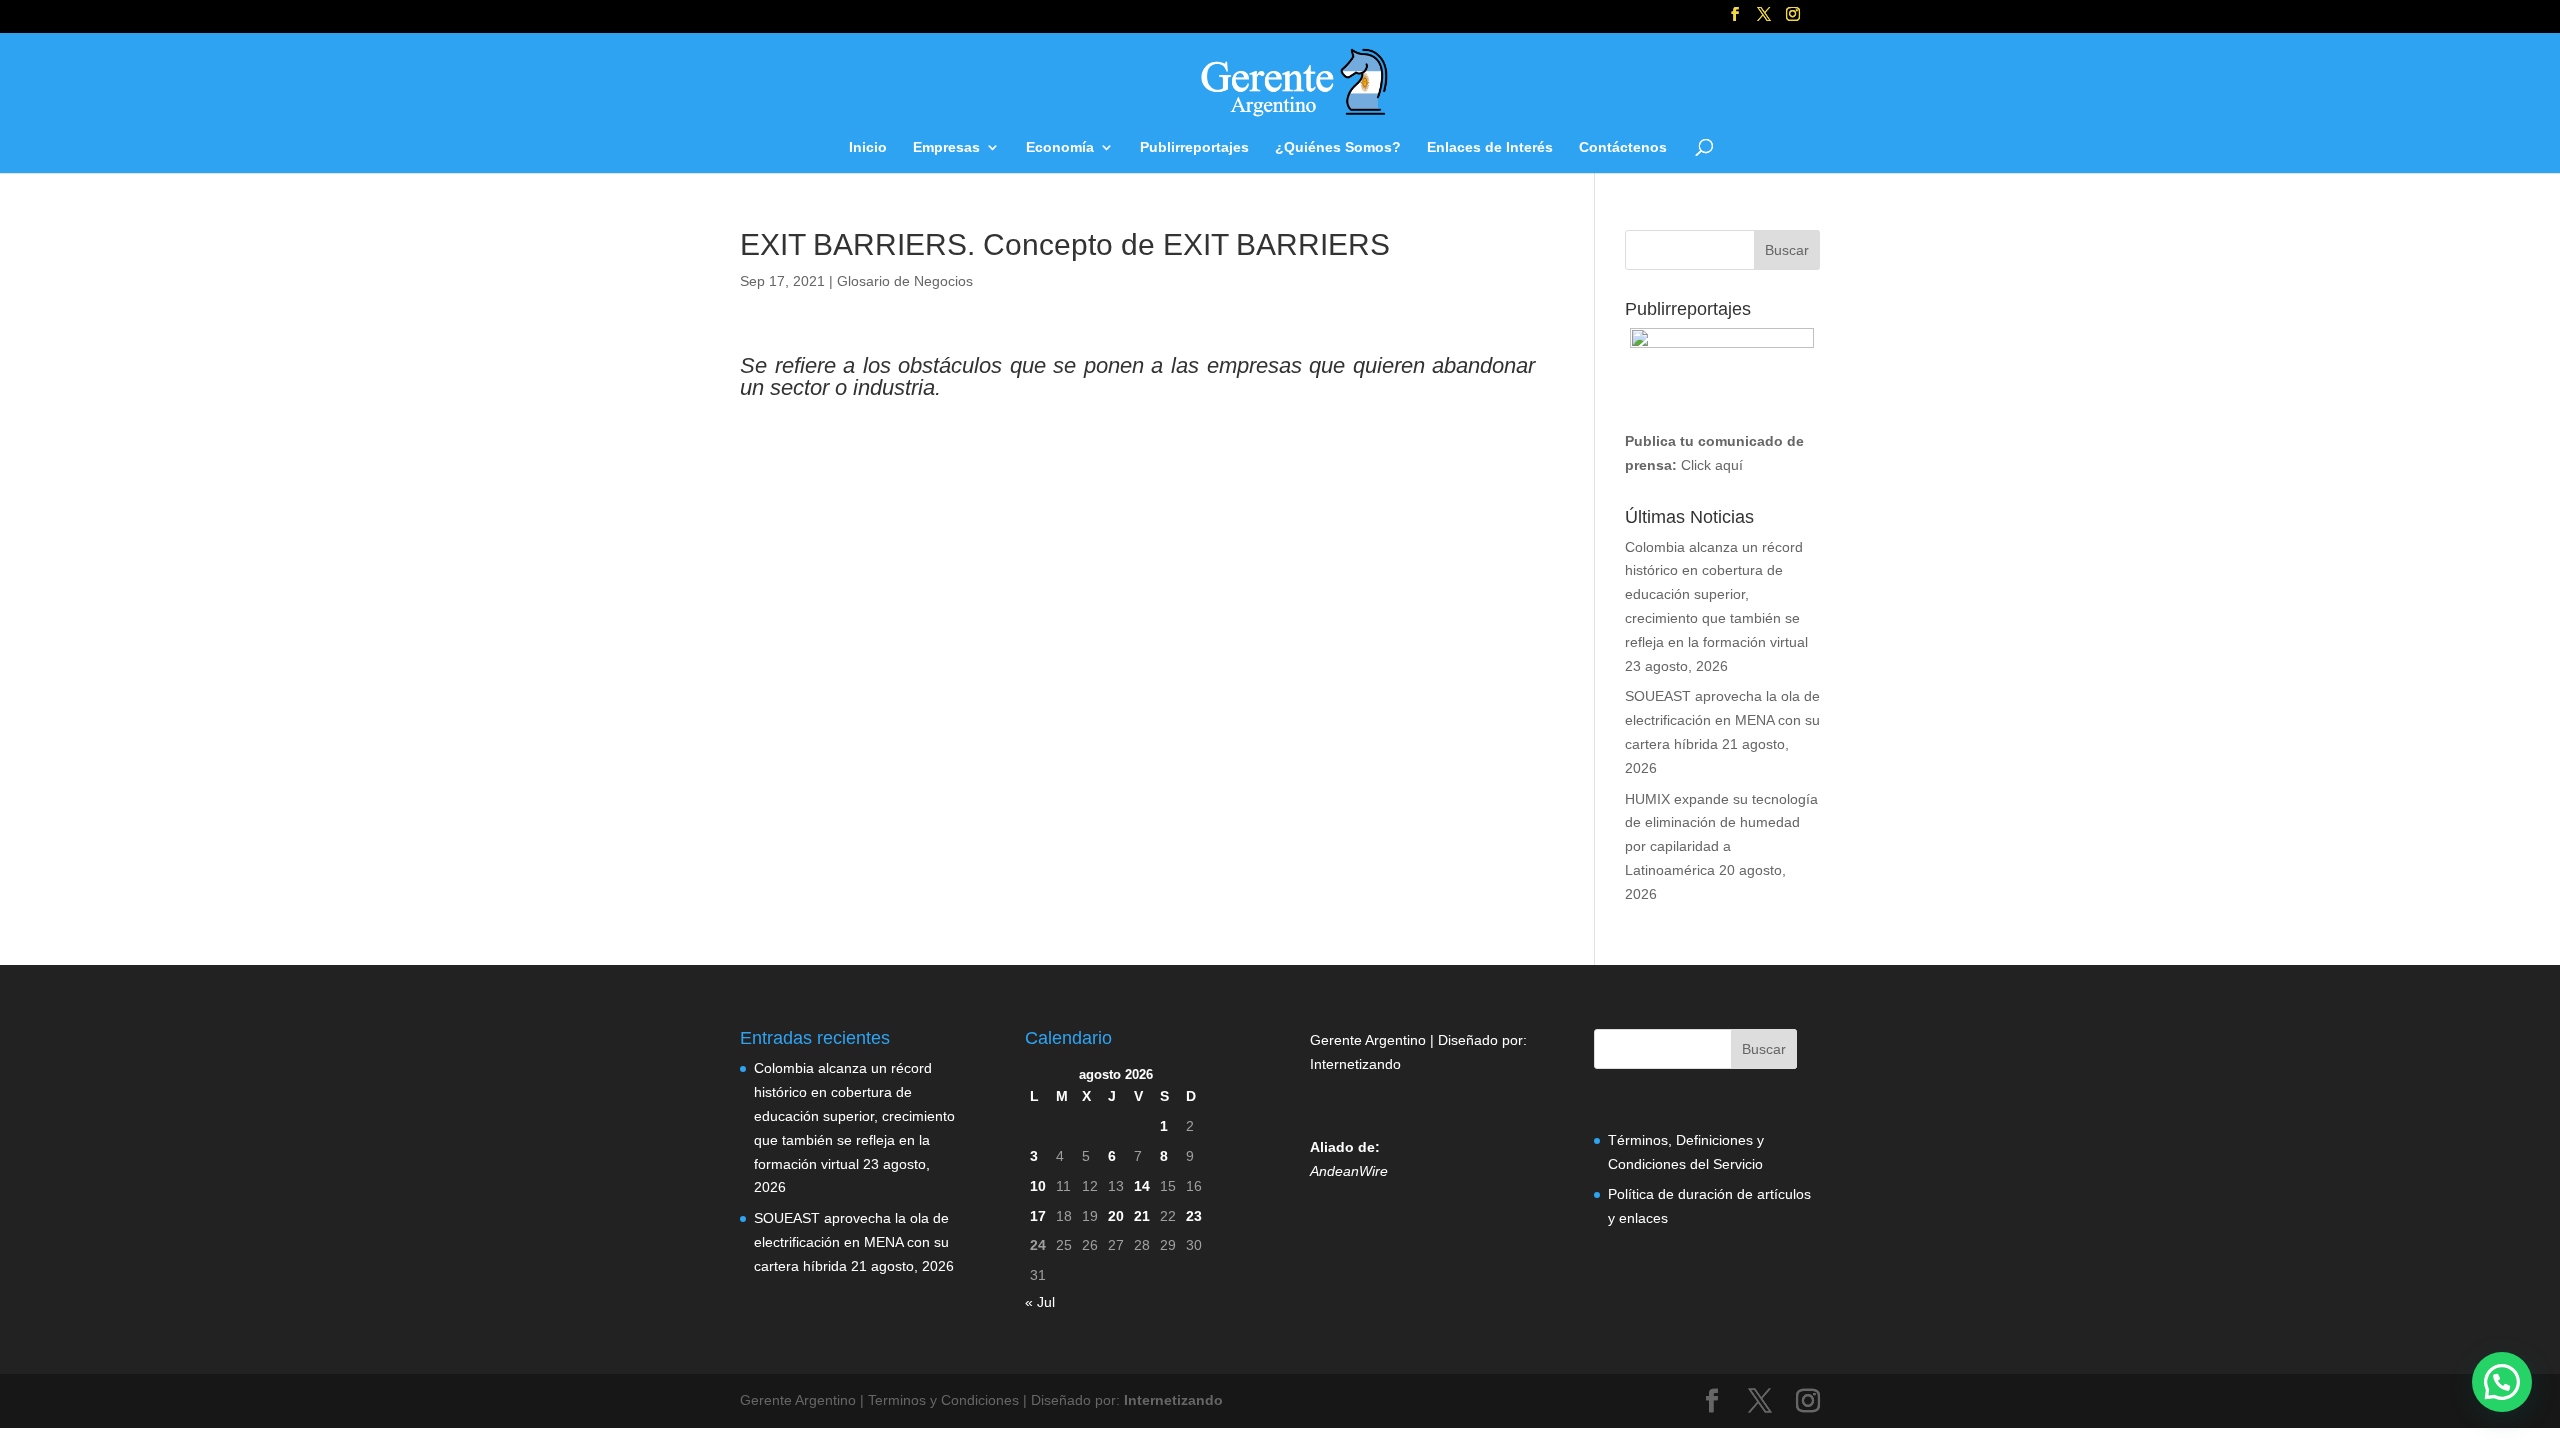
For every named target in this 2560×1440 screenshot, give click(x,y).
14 (1142, 1186)
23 (1194, 1216)
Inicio (868, 147)
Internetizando (1355, 1064)
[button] (2502, 1382)
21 (1142, 1216)
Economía (1060, 147)
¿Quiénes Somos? (1338, 147)
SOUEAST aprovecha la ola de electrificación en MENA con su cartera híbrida (1722, 720)
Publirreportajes (1194, 147)
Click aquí (1712, 465)
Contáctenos (1623, 147)
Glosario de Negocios (905, 281)
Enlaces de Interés (1490, 147)
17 (1038, 1216)
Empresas (946, 147)
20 (1116, 1216)
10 (1038, 1186)
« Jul (1040, 1302)
